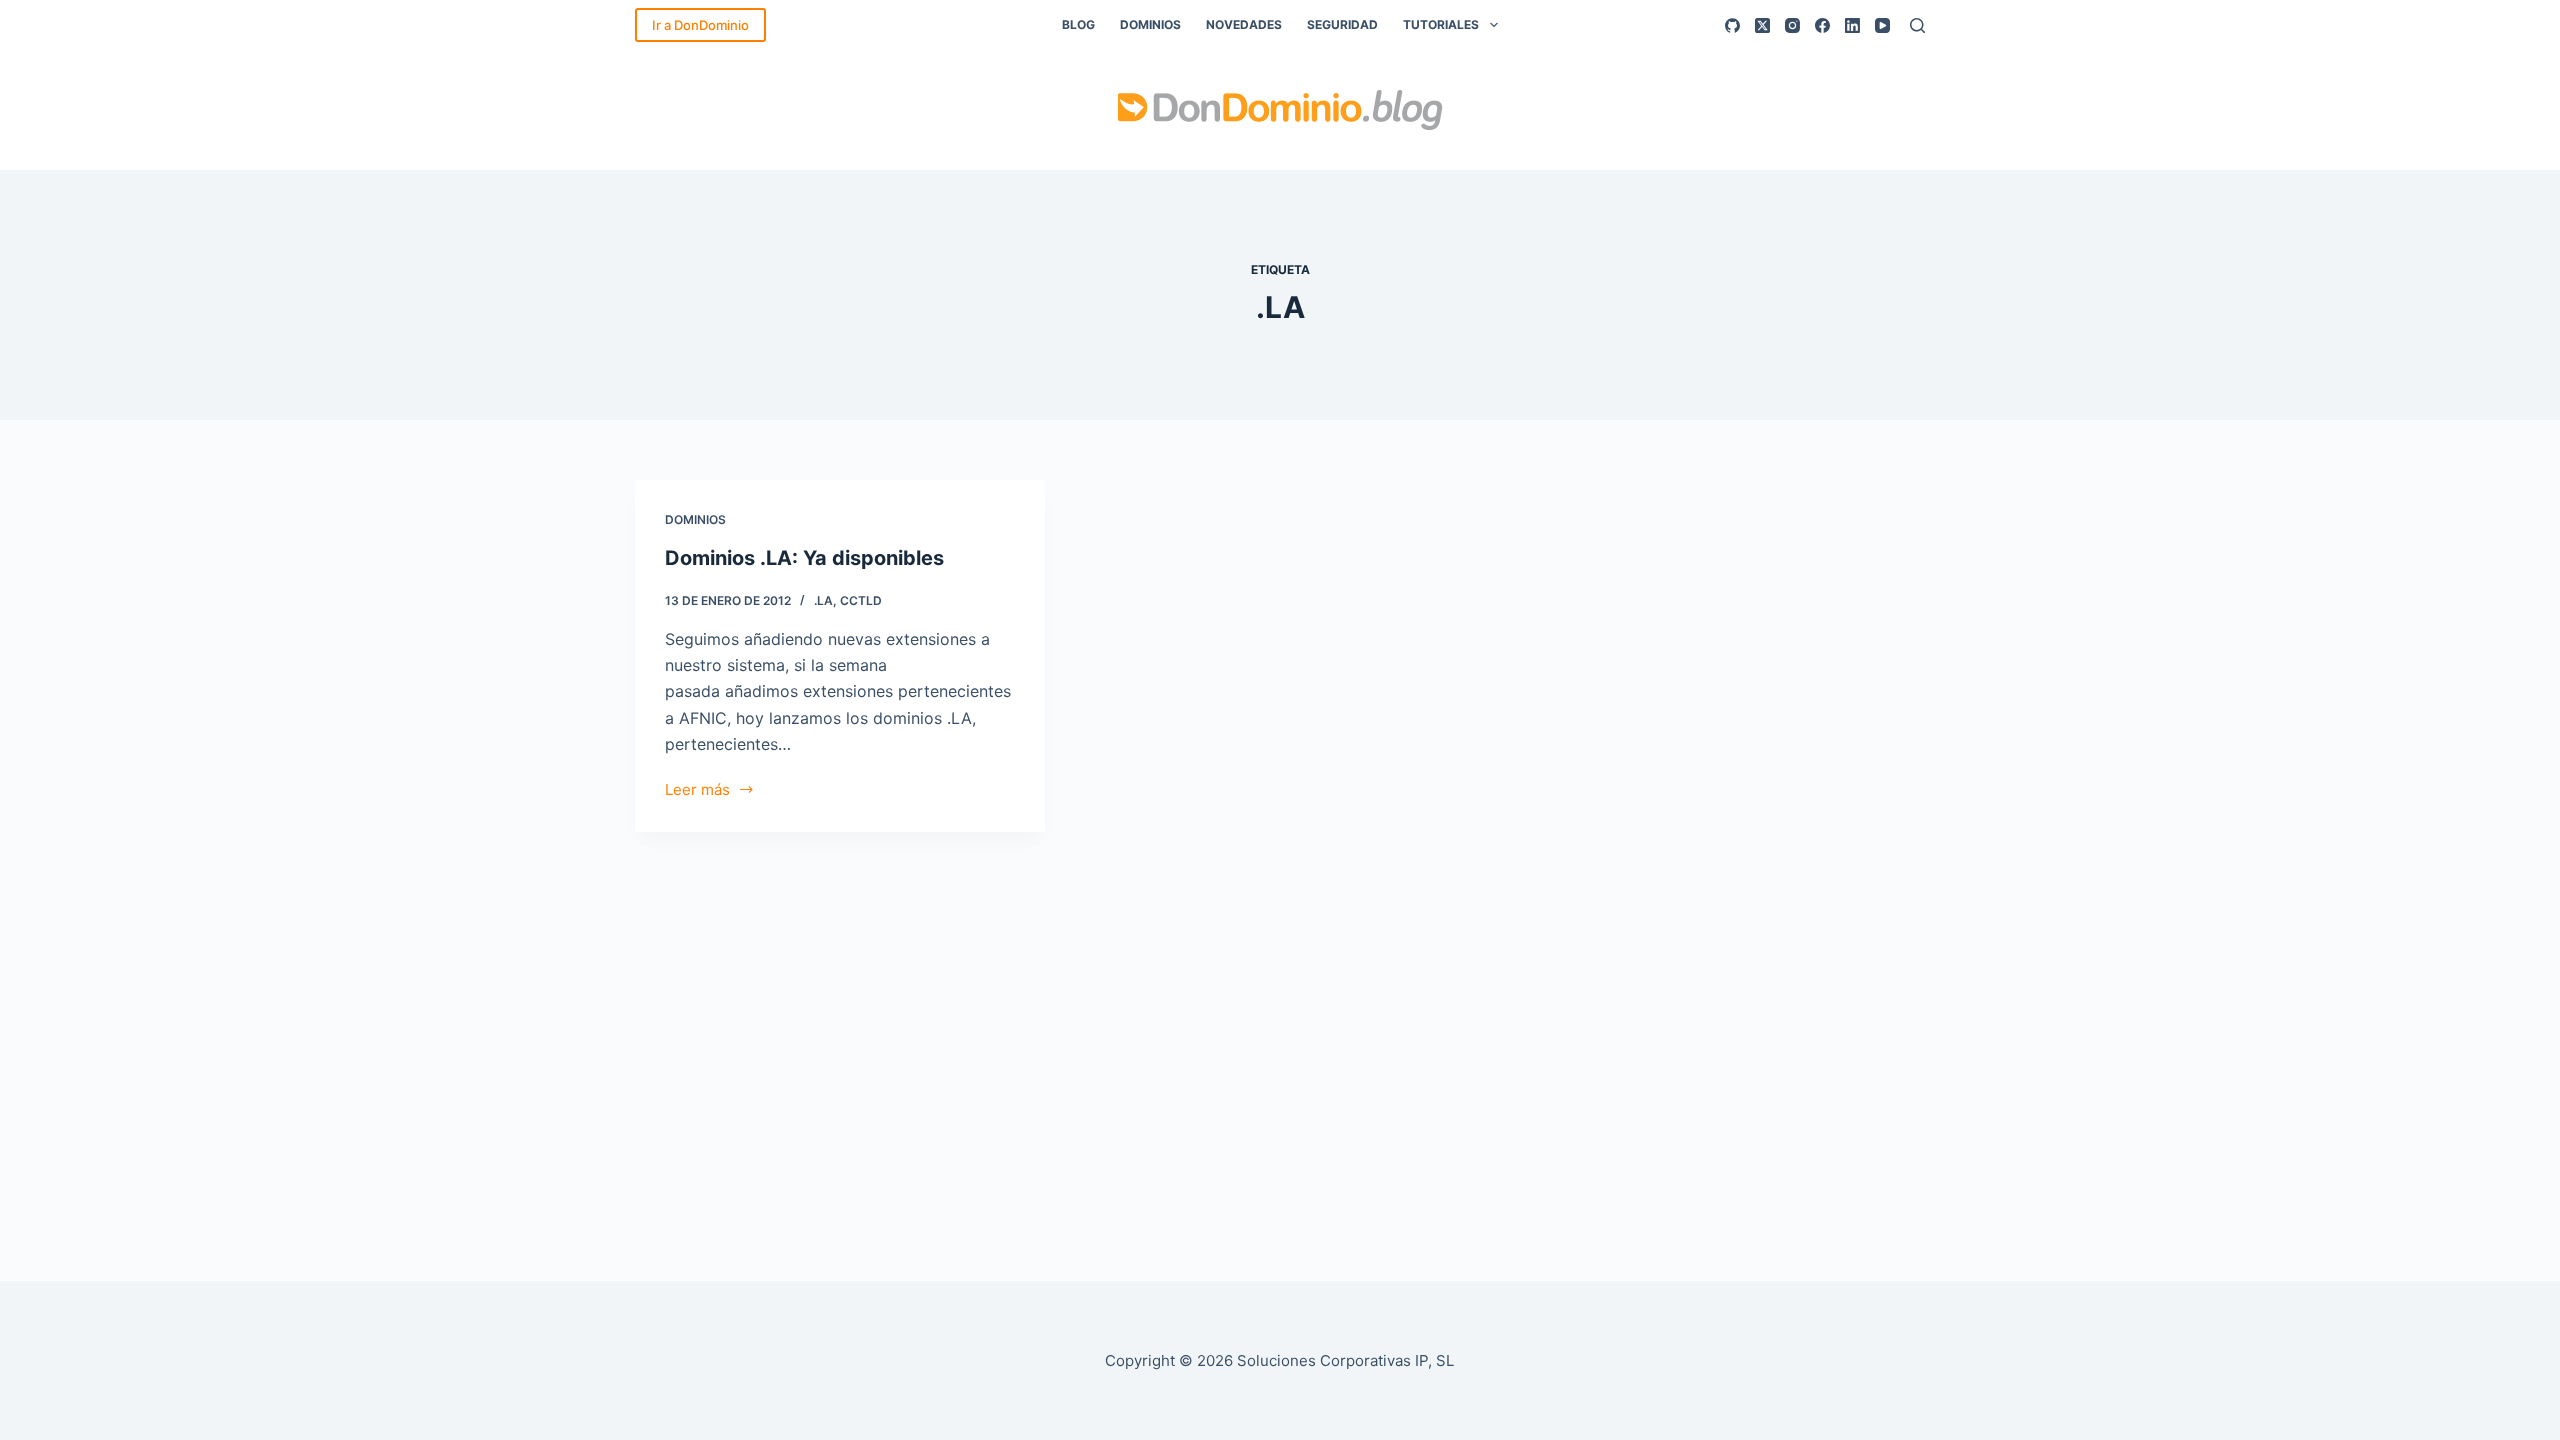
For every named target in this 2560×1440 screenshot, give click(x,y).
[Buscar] (1917, 25)
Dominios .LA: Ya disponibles (804, 558)
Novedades (1244, 24)
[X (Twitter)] (1762, 25)
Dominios (1150, 24)
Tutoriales (1441, 24)
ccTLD (861, 600)
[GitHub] (1732, 25)
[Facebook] (1822, 25)
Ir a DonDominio (700, 25)
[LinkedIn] (1852, 25)
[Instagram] (1792, 25)
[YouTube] (1882, 25)
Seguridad (1342, 24)
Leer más (705, 791)
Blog (1078, 24)
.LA (823, 600)
